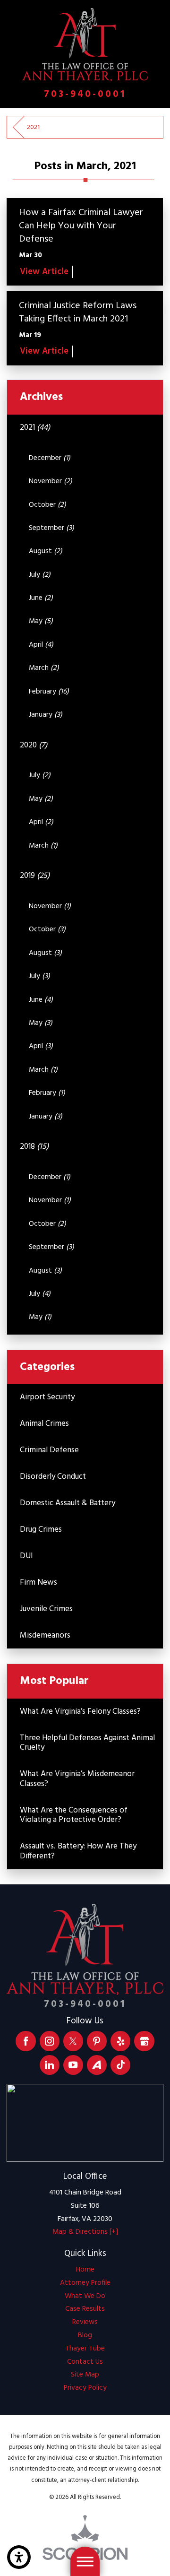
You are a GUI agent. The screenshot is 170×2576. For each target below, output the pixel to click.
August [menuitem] (46, 551)
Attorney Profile (85, 2283)
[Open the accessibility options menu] (19, 2557)
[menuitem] (85, 2270)
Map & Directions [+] (85, 2232)
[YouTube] (73, 2065)
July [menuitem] (40, 575)
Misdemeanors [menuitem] (45, 1635)
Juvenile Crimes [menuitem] (46, 1609)
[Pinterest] (97, 2041)
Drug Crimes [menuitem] (41, 1530)
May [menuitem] (41, 621)
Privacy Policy (85, 2388)
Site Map (85, 2375)
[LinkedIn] (50, 2065)
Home (85, 2270)
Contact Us (85, 2362)
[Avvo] (97, 2065)
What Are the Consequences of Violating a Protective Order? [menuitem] (74, 1815)
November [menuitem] (51, 481)
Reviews (85, 2322)
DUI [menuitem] (26, 1556)
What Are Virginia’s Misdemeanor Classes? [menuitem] (77, 1779)
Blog (85, 2335)
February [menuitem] (49, 692)
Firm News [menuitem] (38, 1583)
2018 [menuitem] (34, 1147)
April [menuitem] (41, 645)
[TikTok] (120, 2065)
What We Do (85, 2296)
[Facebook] (25, 2041)
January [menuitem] (46, 715)
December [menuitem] (50, 458)
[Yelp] (120, 2041)
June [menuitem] (41, 598)
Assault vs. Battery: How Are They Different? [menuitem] (78, 1851)
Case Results (85, 2309)
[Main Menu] (85, 2561)
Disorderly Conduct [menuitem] (53, 1477)
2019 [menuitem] (35, 876)
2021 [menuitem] (35, 428)
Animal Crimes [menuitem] (44, 1424)
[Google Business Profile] (144, 2041)
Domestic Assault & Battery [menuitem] (68, 1503)
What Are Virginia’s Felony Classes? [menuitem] (80, 1712)
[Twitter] (73, 2041)
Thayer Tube (85, 2349)
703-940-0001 (85, 95)
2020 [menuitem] (34, 745)
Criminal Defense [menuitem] (49, 1450)
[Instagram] (50, 2041)
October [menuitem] (47, 505)
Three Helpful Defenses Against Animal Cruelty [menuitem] (87, 1743)
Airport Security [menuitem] (47, 1397)
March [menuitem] (44, 668)
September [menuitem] (51, 528)
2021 (33, 127)
